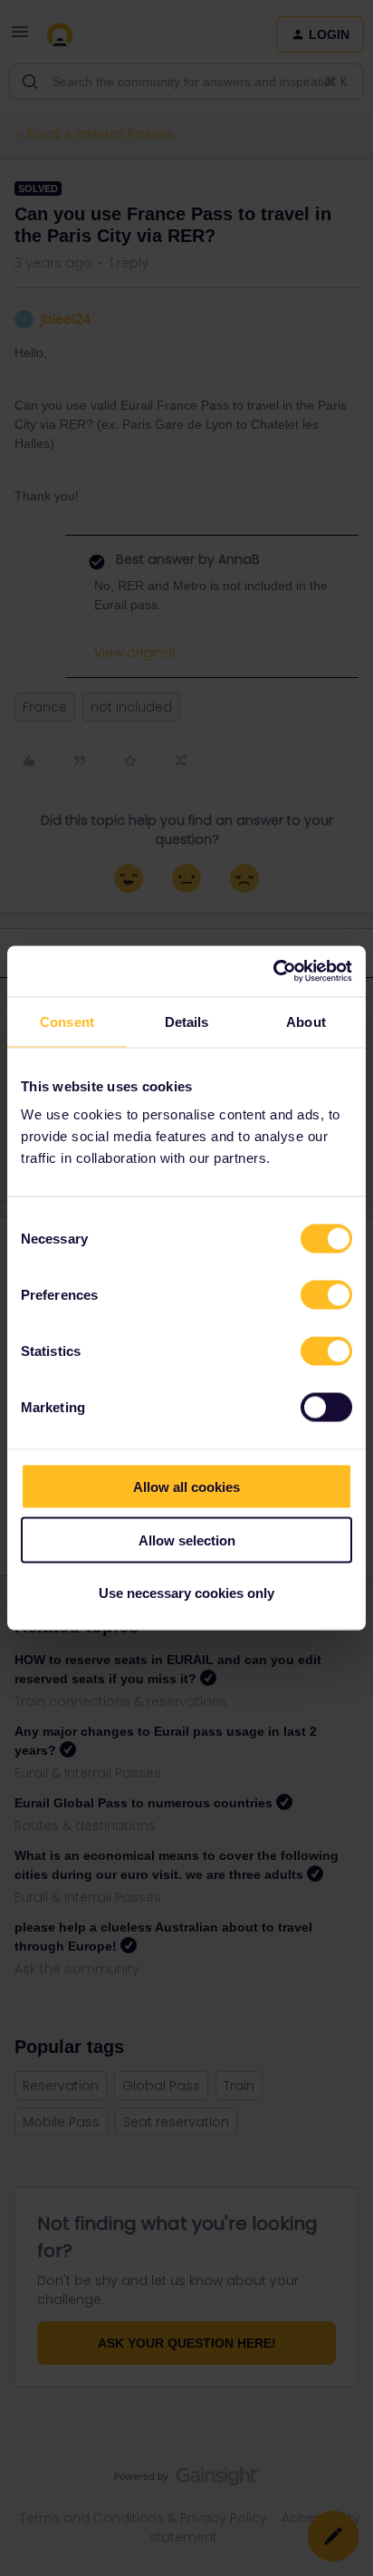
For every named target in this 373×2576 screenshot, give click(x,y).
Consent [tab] (67, 1021)
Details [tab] (187, 1021)
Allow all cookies (186, 1487)
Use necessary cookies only (186, 1593)
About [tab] (306, 1021)
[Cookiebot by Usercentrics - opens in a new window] (273, 972)
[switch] (326, 1295)
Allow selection (187, 1540)
